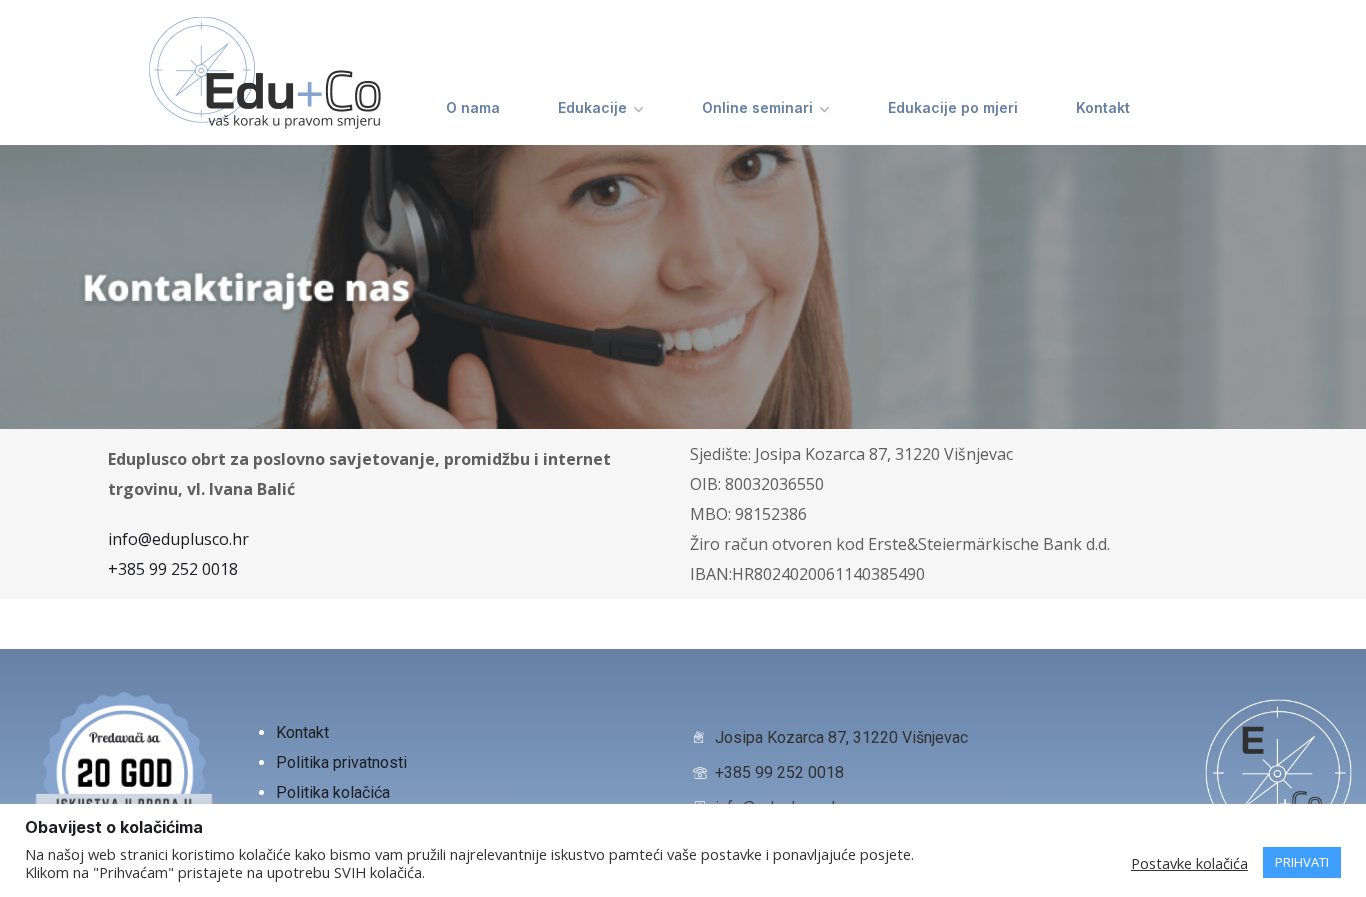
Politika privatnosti (343, 762)
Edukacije (592, 107)
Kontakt (1103, 107)
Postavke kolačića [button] (1189, 863)
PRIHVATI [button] (1302, 862)
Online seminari (757, 107)
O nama (473, 107)
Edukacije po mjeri (953, 107)
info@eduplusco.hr (178, 539)
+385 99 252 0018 (173, 569)
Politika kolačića (333, 792)
